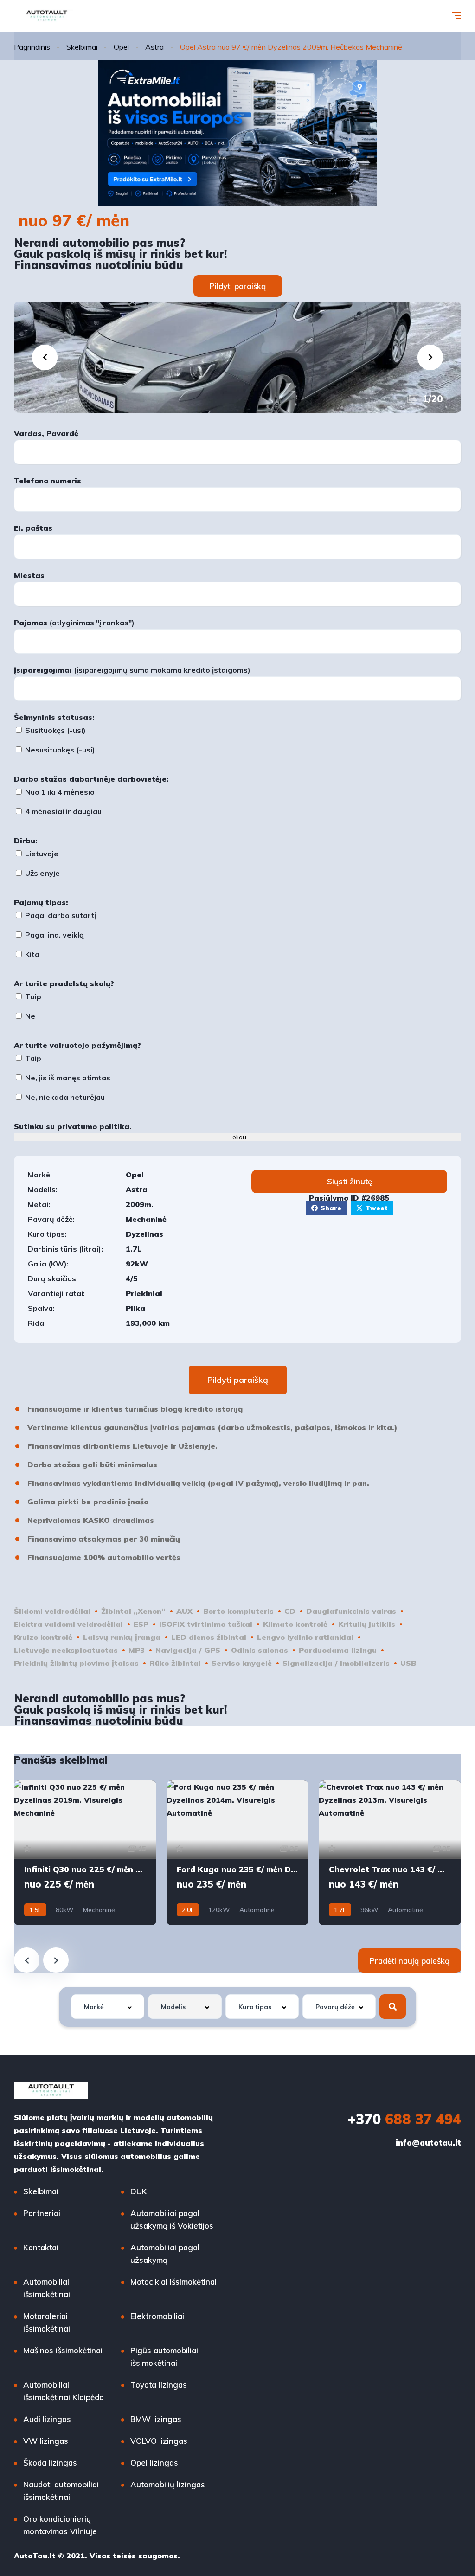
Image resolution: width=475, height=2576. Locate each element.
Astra (154, 47)
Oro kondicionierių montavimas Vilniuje (60, 2525)
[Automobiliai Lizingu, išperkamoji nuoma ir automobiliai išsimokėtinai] (47, 16)
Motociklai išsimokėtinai (173, 2282)
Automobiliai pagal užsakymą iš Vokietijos (172, 2219)
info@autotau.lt (428, 2142)
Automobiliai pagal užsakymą (165, 2254)
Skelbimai (82, 47)
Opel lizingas (154, 2463)
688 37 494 (404, 2119)
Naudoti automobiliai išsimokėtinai (61, 2491)
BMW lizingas (156, 2419)
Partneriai (42, 2213)
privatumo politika (93, 1126)
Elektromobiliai (157, 2316)
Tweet (377, 1208)
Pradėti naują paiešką (410, 1961)
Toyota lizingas (159, 2385)
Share (331, 1208)
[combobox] (108, 2007)
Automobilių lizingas (168, 2484)
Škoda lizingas (50, 2463)
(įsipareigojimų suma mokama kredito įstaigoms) (132, 670)
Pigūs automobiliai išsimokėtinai (164, 2357)
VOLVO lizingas (159, 2441)
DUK (139, 2191)
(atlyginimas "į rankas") (74, 623)
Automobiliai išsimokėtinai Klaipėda (64, 2391)
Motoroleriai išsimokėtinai (47, 2322)
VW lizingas (46, 2441)
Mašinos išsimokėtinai (63, 2350)
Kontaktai (41, 2247)
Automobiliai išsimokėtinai (47, 2288)
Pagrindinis (32, 47)
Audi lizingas (47, 2419)
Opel (121, 47)
